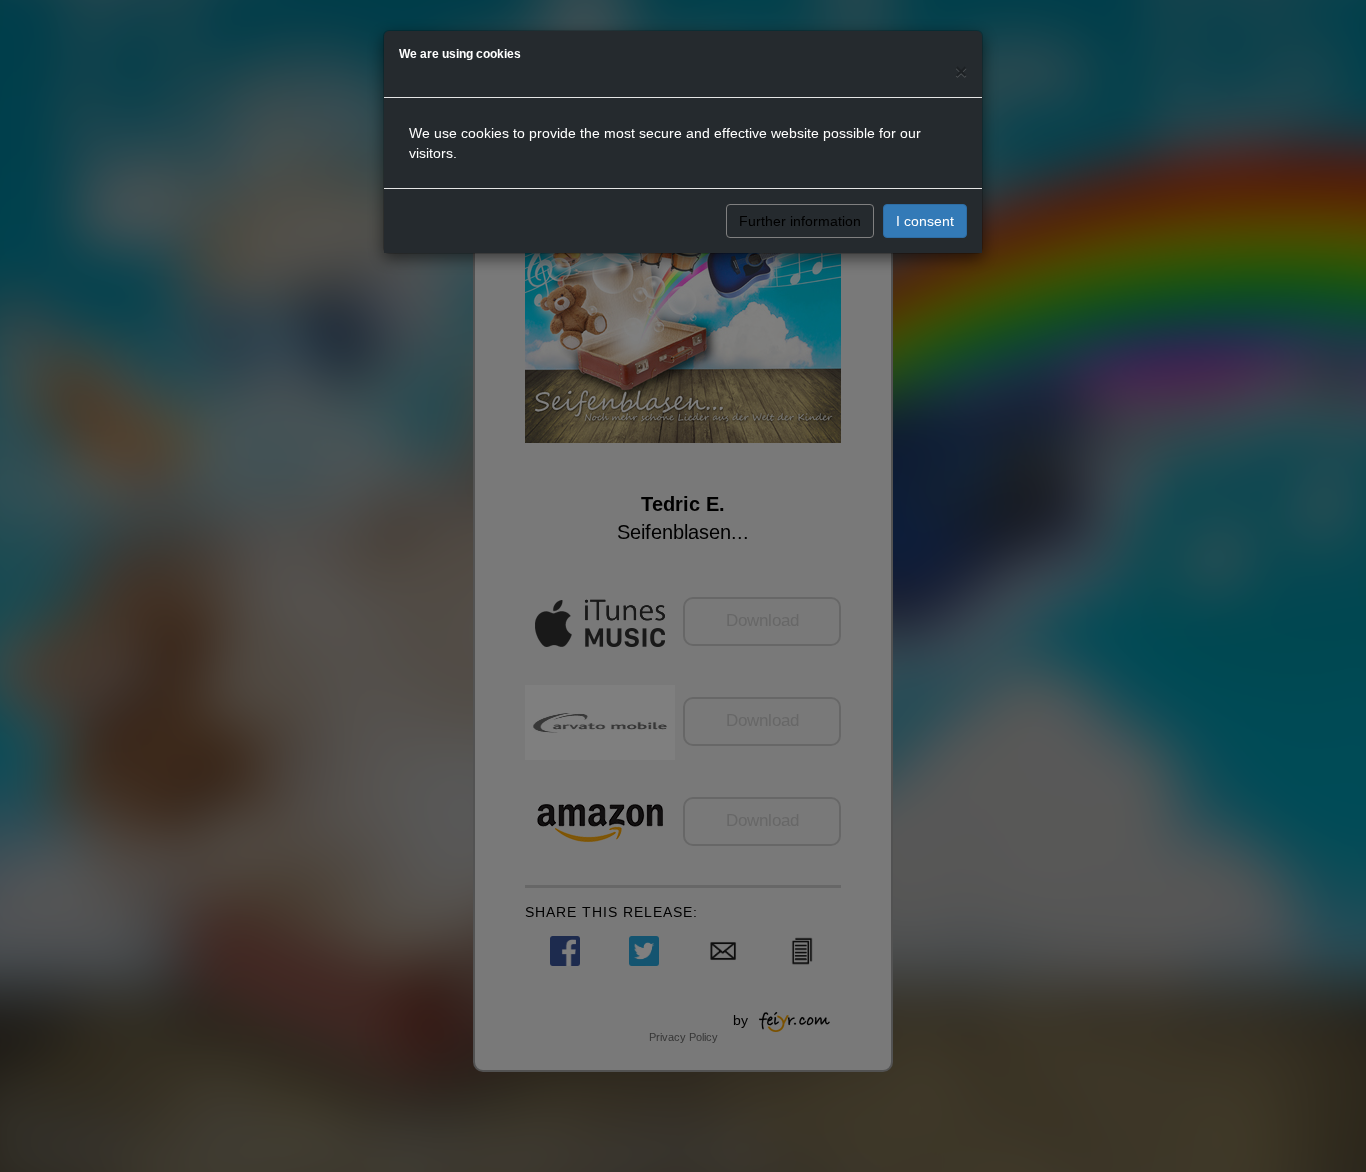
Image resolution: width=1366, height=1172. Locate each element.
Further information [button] (800, 221)
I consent (925, 221)
